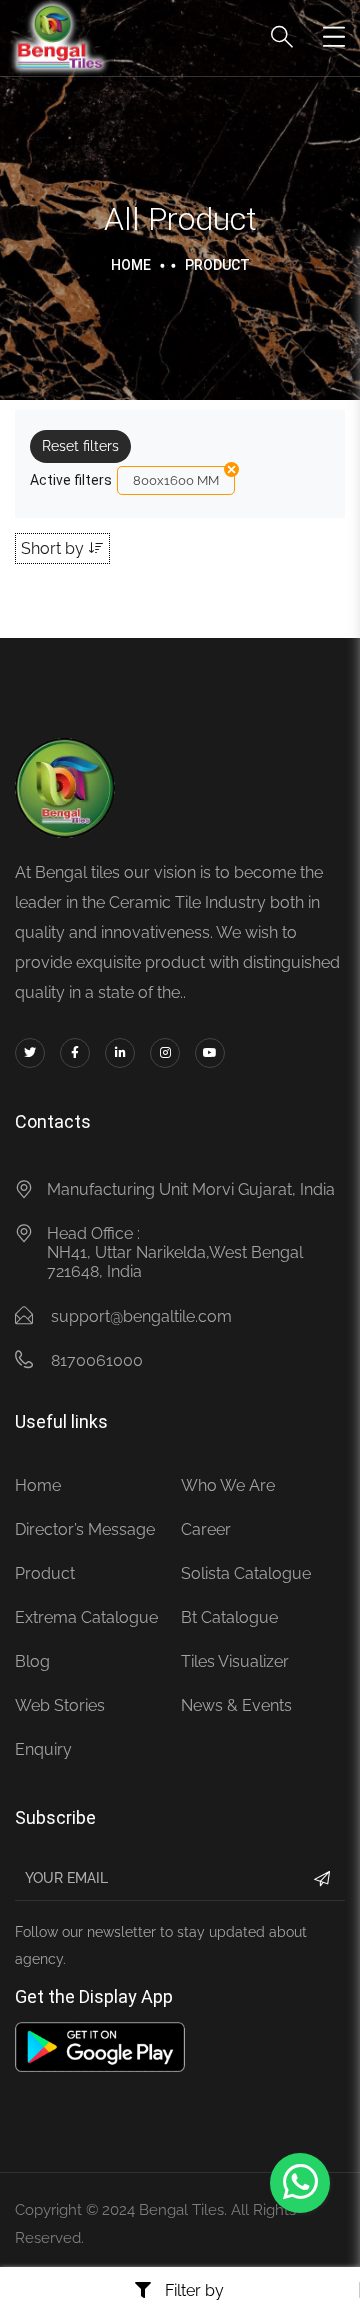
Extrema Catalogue (86, 1617)
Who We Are (228, 1485)
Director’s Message (85, 1529)
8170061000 (97, 1360)
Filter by (192, 2290)
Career (206, 1529)
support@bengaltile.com (141, 1316)
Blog (32, 1661)
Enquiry (43, 1749)
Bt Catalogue (229, 1617)
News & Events (236, 1705)
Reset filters (80, 446)
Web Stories (60, 1705)
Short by (54, 548)
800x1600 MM (176, 480)
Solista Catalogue (246, 1573)
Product (45, 1573)
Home (131, 265)
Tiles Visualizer (235, 1661)
